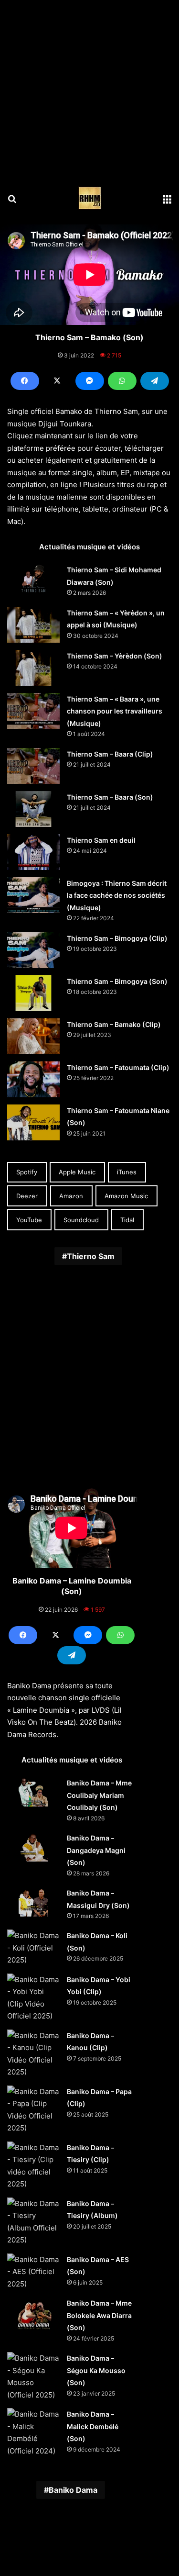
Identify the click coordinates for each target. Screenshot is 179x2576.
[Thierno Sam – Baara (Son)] (33, 809)
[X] (57, 381)
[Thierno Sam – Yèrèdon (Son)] (33, 668)
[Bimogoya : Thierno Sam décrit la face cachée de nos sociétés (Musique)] (33, 895)
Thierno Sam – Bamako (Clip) (114, 1024)
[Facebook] (25, 381)
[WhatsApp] (122, 381)
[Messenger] (90, 381)
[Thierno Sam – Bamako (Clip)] (33, 1036)
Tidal (127, 1220)
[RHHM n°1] (90, 198)
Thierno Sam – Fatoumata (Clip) (118, 1067)
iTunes (127, 1172)
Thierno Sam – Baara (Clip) (110, 754)
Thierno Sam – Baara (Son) (110, 797)
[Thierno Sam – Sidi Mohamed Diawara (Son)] (33, 579)
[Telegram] (155, 381)
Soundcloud (81, 1220)
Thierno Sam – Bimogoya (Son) (117, 981)
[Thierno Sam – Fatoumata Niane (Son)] (33, 1122)
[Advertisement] (89, 90)
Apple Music (77, 1172)
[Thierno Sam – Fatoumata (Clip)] (33, 1079)
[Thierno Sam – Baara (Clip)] (33, 766)
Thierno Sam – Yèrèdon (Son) (115, 656)
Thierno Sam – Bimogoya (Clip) (117, 938)
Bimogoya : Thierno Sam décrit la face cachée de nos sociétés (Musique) (117, 895)
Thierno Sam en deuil (101, 840)
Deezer (27, 1196)
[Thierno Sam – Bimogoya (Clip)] (33, 950)
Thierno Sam (91, 1256)
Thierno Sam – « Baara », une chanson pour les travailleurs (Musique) (115, 711)
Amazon (71, 1196)
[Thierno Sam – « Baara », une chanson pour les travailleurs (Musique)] (33, 711)
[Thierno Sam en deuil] (33, 852)
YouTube (29, 1220)
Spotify (27, 1172)
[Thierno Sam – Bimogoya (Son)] (33, 993)
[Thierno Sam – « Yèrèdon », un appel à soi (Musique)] (33, 625)
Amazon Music (126, 1196)
